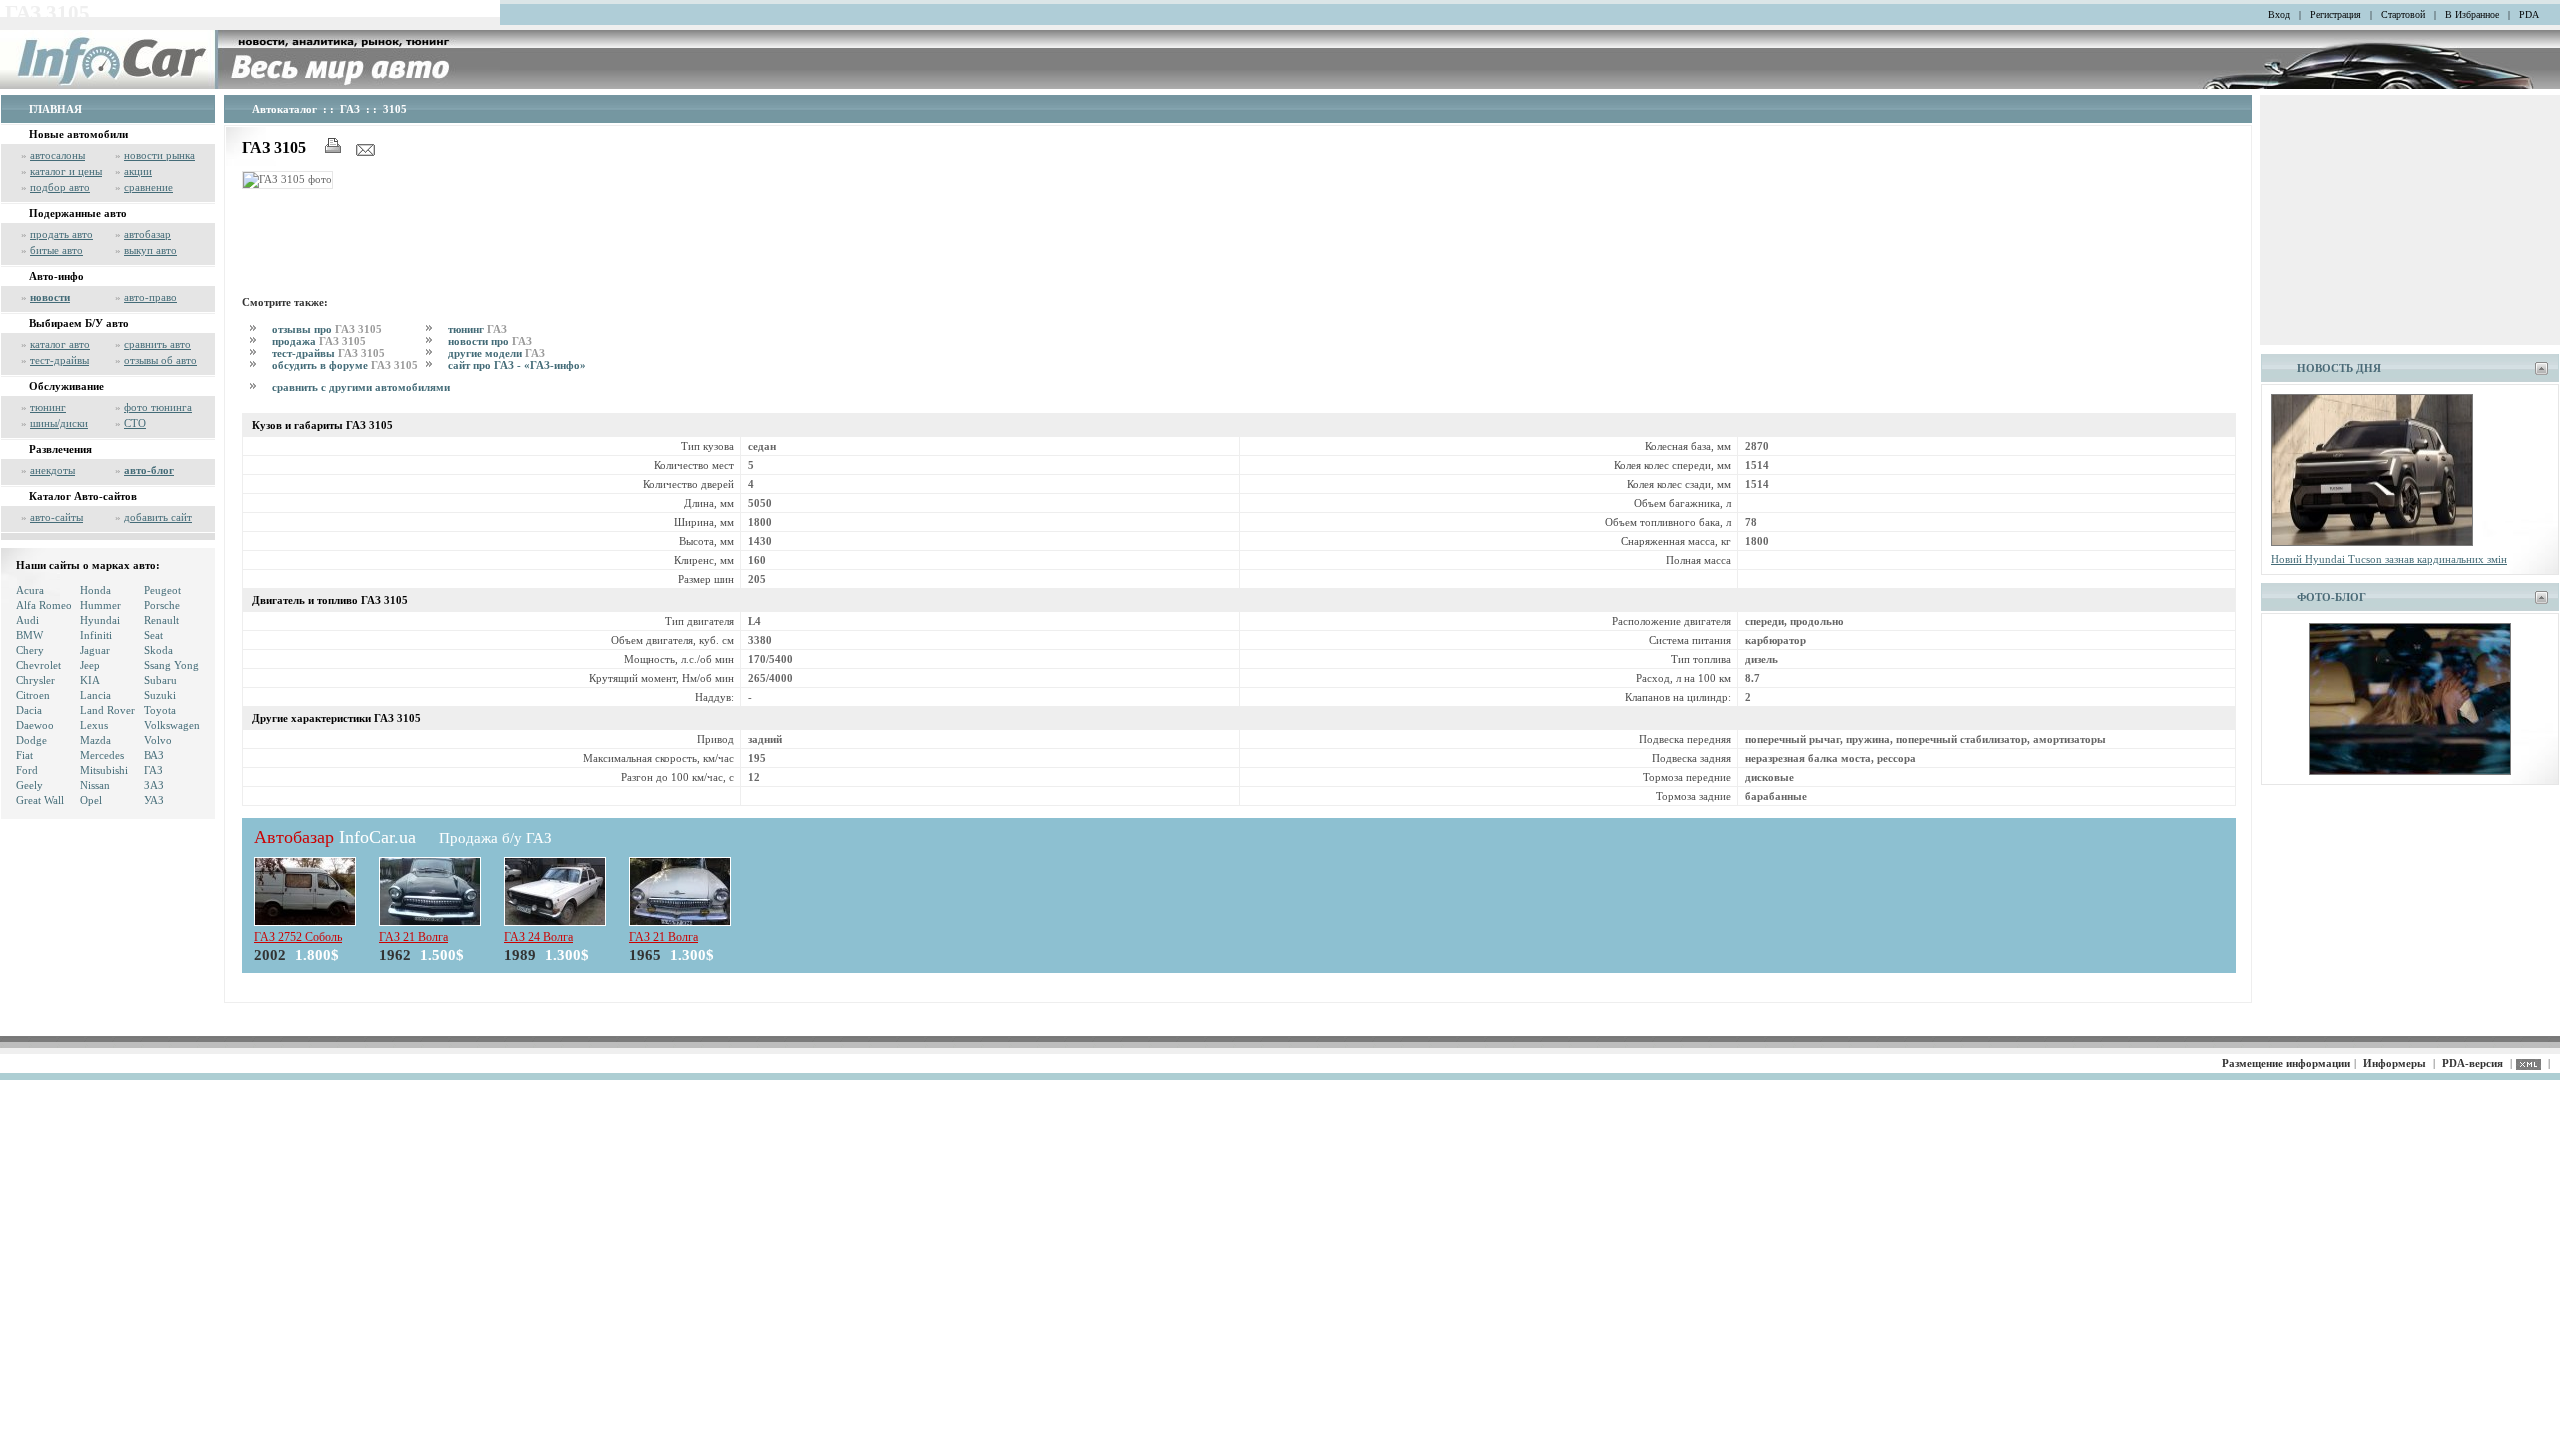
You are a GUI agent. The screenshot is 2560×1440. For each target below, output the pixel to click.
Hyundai (100, 620)
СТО (135, 423)
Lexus (94, 725)
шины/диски (59, 423)
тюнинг (48, 407)
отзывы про (327, 329)
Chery (30, 650)
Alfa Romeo (44, 605)
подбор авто (60, 187)
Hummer (100, 605)
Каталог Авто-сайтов (83, 496)
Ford (27, 770)
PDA (2529, 14)
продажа (319, 341)
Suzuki (160, 695)
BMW (29, 635)
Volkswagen (172, 725)
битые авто (56, 250)
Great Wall (40, 800)
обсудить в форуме (345, 365)
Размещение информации (2286, 1063)
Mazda (95, 740)
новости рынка (159, 155)
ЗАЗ (154, 785)
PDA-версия (2472, 1063)
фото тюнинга (158, 407)
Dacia (29, 710)
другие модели (496, 353)
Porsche (162, 605)
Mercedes (102, 755)
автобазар (147, 234)
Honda (95, 590)
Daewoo (35, 725)
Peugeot (162, 590)
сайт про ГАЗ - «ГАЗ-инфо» (517, 365)
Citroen (33, 695)
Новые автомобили (78, 134)
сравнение (148, 187)
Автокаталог (284, 109)
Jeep (90, 665)
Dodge (31, 740)
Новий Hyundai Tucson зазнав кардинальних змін (2389, 559)
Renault (161, 620)
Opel (91, 800)
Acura (30, 590)
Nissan (95, 785)
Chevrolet (38, 665)
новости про (490, 341)
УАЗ (154, 800)
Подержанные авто (78, 213)
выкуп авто (150, 250)
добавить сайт (158, 517)
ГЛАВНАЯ (55, 109)
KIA (90, 680)
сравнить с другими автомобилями (361, 387)
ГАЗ (153, 770)
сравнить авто (157, 344)
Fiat (24, 755)
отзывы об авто (160, 360)
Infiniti (96, 635)
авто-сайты (56, 517)
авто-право (150, 297)
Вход (2279, 14)
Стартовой (2403, 14)
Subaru (160, 680)
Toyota (160, 710)
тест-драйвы (59, 360)
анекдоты (52, 470)
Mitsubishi (104, 770)
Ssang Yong (171, 665)
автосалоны (57, 155)
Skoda (158, 650)
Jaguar (95, 650)
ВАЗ (154, 755)
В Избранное (2472, 14)
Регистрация (2335, 14)
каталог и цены (66, 171)
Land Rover (107, 710)
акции (138, 171)
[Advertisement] (606, 239)
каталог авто (60, 344)
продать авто (61, 234)
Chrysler (35, 680)
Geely (29, 785)
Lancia (95, 695)
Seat (153, 635)
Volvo (158, 740)
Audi (27, 620)
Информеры (2394, 1063)
